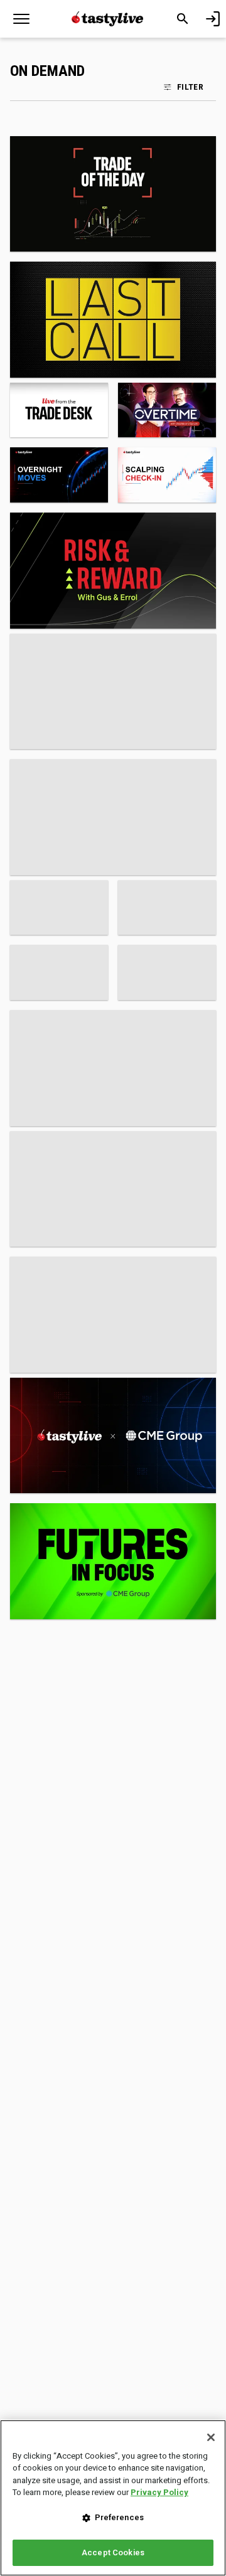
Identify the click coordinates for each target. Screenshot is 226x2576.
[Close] (211, 2437)
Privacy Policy (159, 2492)
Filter (190, 87)
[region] (113, 2498)
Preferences (119, 2517)
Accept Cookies (113, 2552)
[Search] (183, 19)
